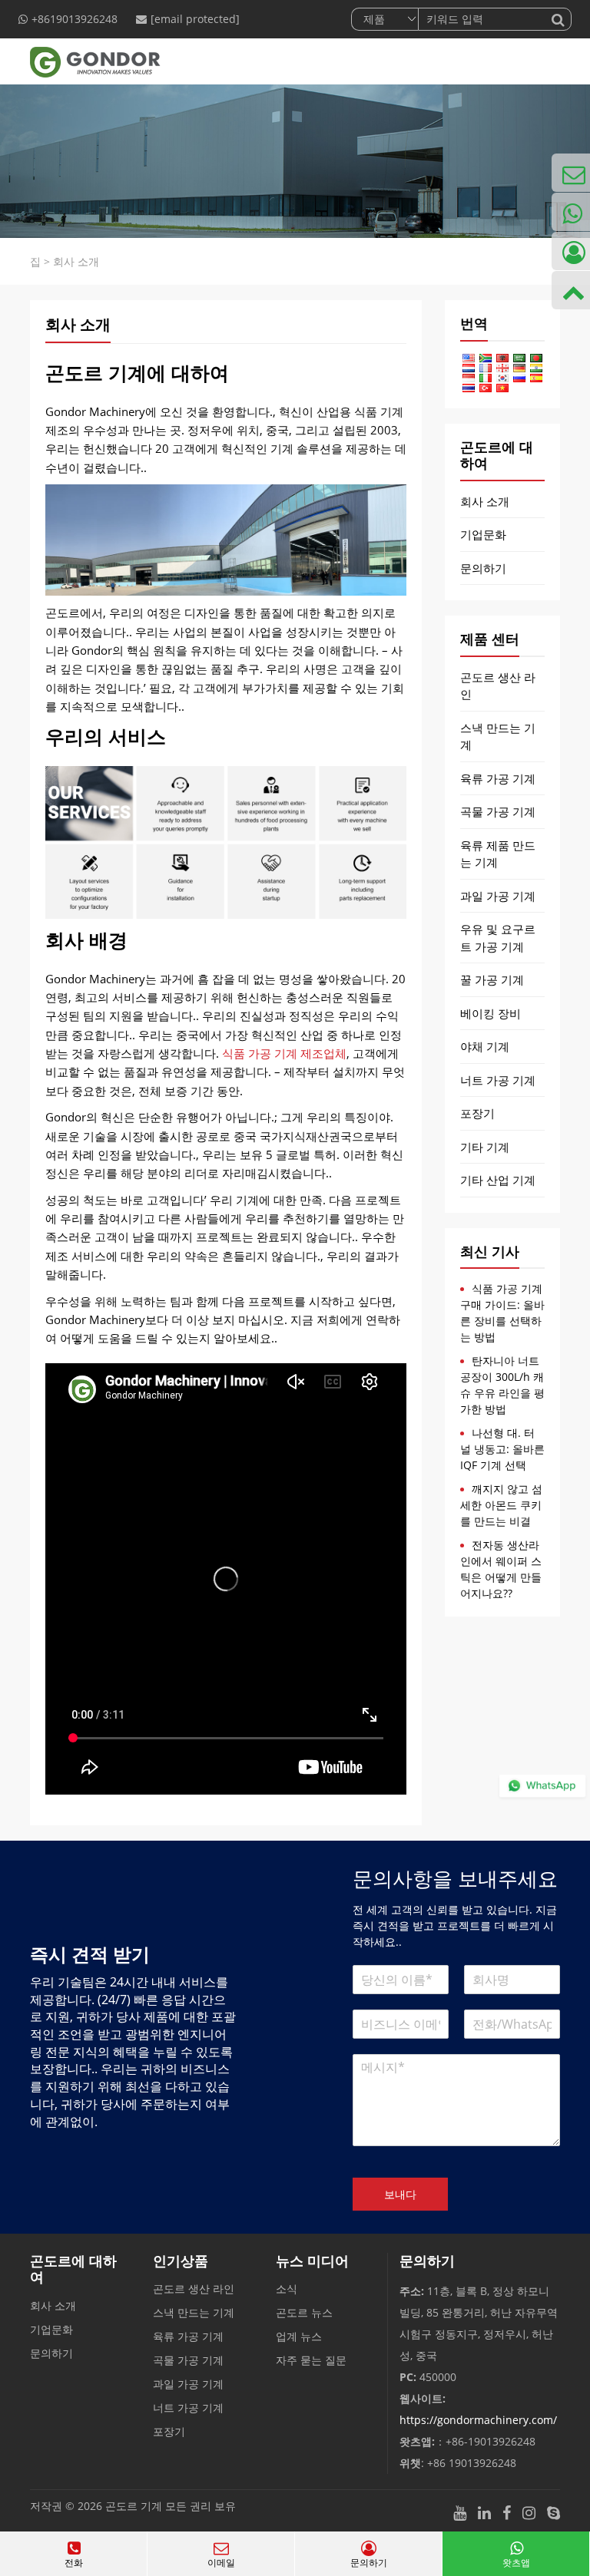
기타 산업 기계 (498, 1180)
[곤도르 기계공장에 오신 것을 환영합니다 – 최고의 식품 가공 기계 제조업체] (89, 61)
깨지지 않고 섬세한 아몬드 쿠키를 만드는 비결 (501, 1505)
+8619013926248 (75, 19)
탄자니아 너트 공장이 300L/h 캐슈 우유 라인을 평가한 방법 (502, 1385)
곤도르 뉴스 (304, 2312)
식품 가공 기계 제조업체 (284, 1053)
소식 (287, 2289)
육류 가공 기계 (498, 778)
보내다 (400, 2194)
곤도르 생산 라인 (498, 686)
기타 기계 (485, 1147)
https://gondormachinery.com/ (478, 2420)
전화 (74, 2563)
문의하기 (483, 568)
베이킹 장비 (491, 1013)
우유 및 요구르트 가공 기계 (498, 938)
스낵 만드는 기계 (498, 736)
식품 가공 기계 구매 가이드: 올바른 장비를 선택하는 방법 (502, 1313)
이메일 (221, 2563)
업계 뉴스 (299, 2336)
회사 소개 (485, 501)
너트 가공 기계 (498, 1080)
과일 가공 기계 (498, 896)
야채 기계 (485, 1046)
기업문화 (483, 534)
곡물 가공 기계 (498, 811)
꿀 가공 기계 (492, 979)
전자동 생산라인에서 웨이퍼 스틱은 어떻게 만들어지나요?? (501, 1569)
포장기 (477, 1113)
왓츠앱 (516, 2563)
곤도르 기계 (134, 2506)
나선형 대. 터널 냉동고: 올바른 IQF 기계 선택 (502, 1449)
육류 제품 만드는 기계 (498, 854)
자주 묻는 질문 (311, 2360)
